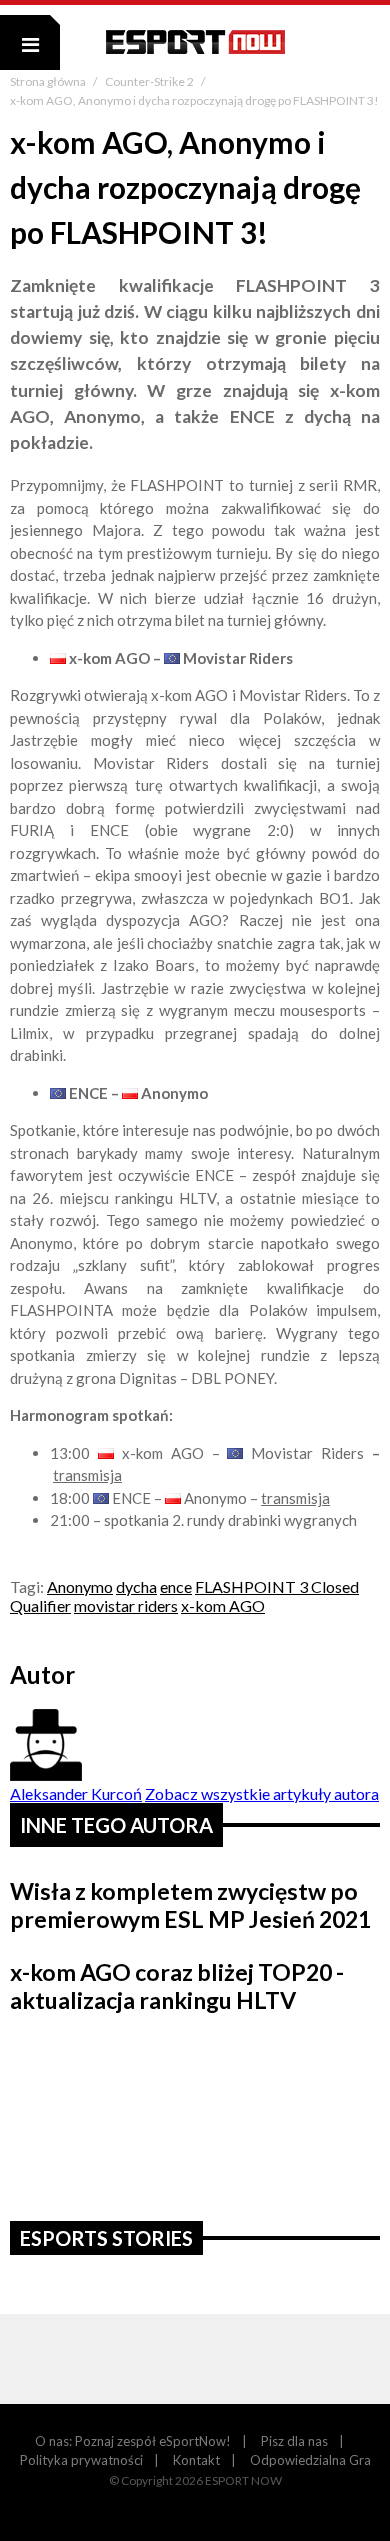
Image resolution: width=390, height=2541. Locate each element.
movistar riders (126, 1605)
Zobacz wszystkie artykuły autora (262, 1793)
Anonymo (80, 1586)
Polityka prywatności (81, 2460)
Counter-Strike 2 (150, 81)
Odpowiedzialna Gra (310, 2460)
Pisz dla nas (294, 2441)
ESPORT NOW (195, 42)
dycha (136, 1586)
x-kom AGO (223, 1605)
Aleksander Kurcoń (76, 1793)
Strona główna (49, 81)
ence (176, 1586)
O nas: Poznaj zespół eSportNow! (133, 2441)
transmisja (87, 1475)
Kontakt (196, 2460)
